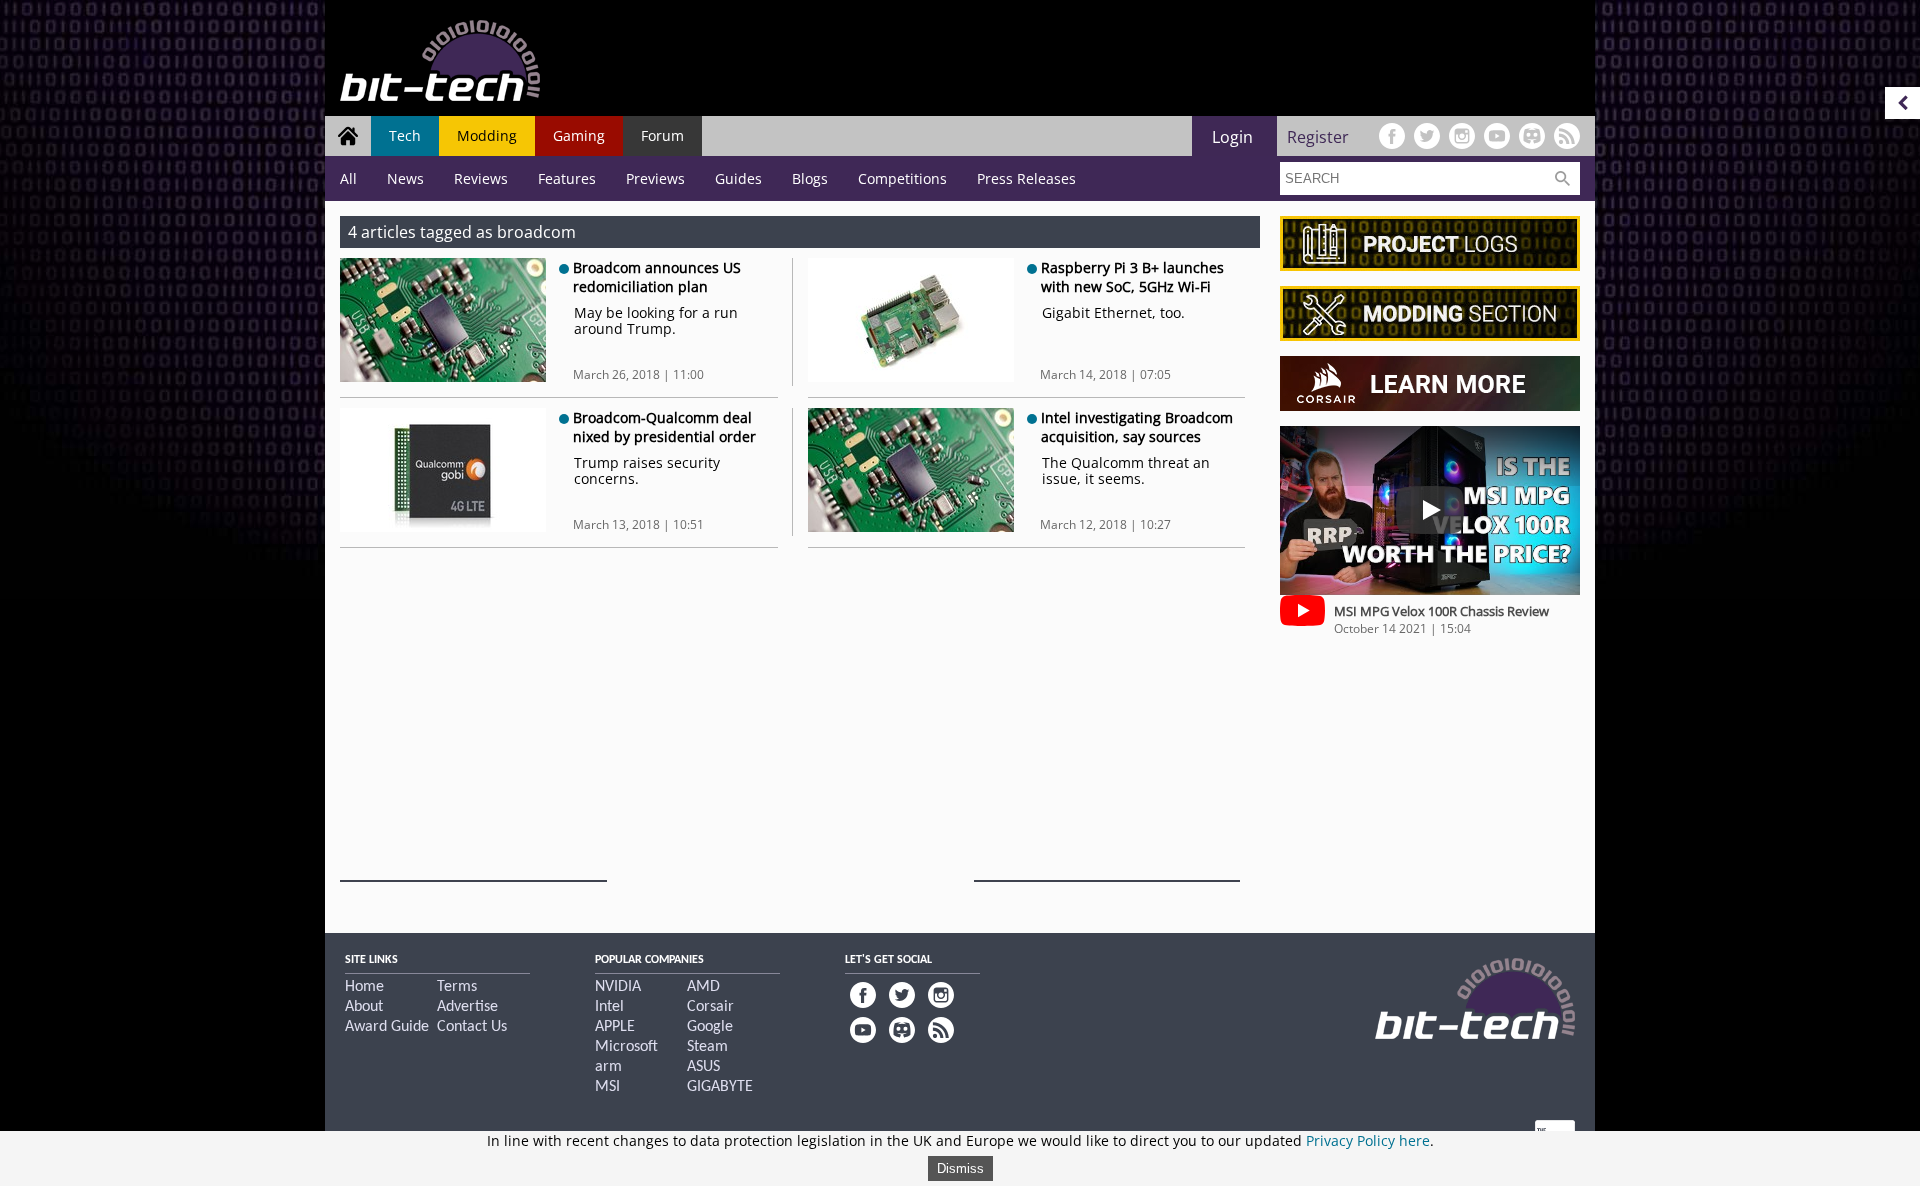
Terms (457, 987)
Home (364, 987)
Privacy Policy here (1368, 1140)
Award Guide (387, 1027)
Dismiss (960, 1168)
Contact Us (472, 1027)
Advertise (467, 1007)
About (364, 1007)
